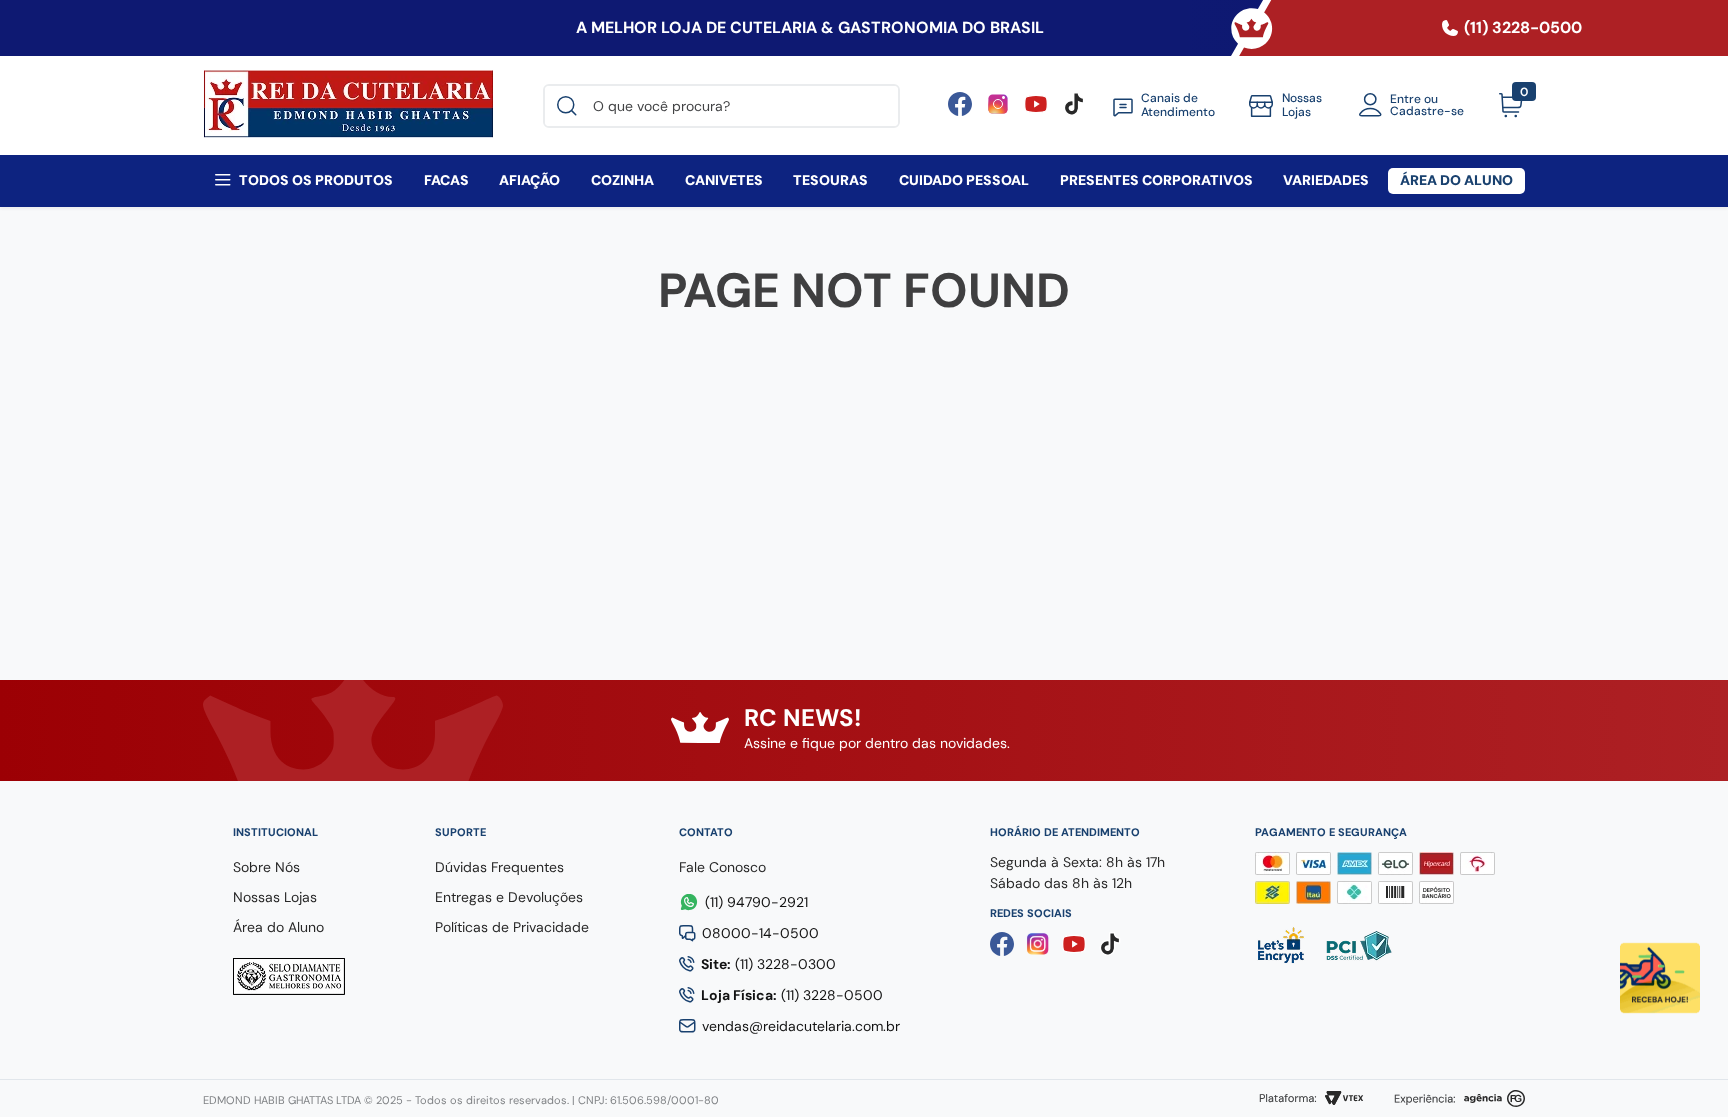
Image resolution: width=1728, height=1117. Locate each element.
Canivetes (724, 180)
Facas (446, 180)
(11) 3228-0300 (768, 964)
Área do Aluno (1456, 180)
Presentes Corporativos (1156, 180)
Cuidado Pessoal (964, 180)
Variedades (1326, 180)
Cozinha (622, 180)
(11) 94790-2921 (756, 902)
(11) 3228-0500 (792, 995)
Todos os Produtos (316, 180)
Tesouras (830, 180)
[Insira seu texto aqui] (1036, 110)
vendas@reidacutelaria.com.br (801, 1026)
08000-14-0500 (760, 933)
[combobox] (721, 106)
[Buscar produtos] (571, 106)
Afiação (529, 180)
